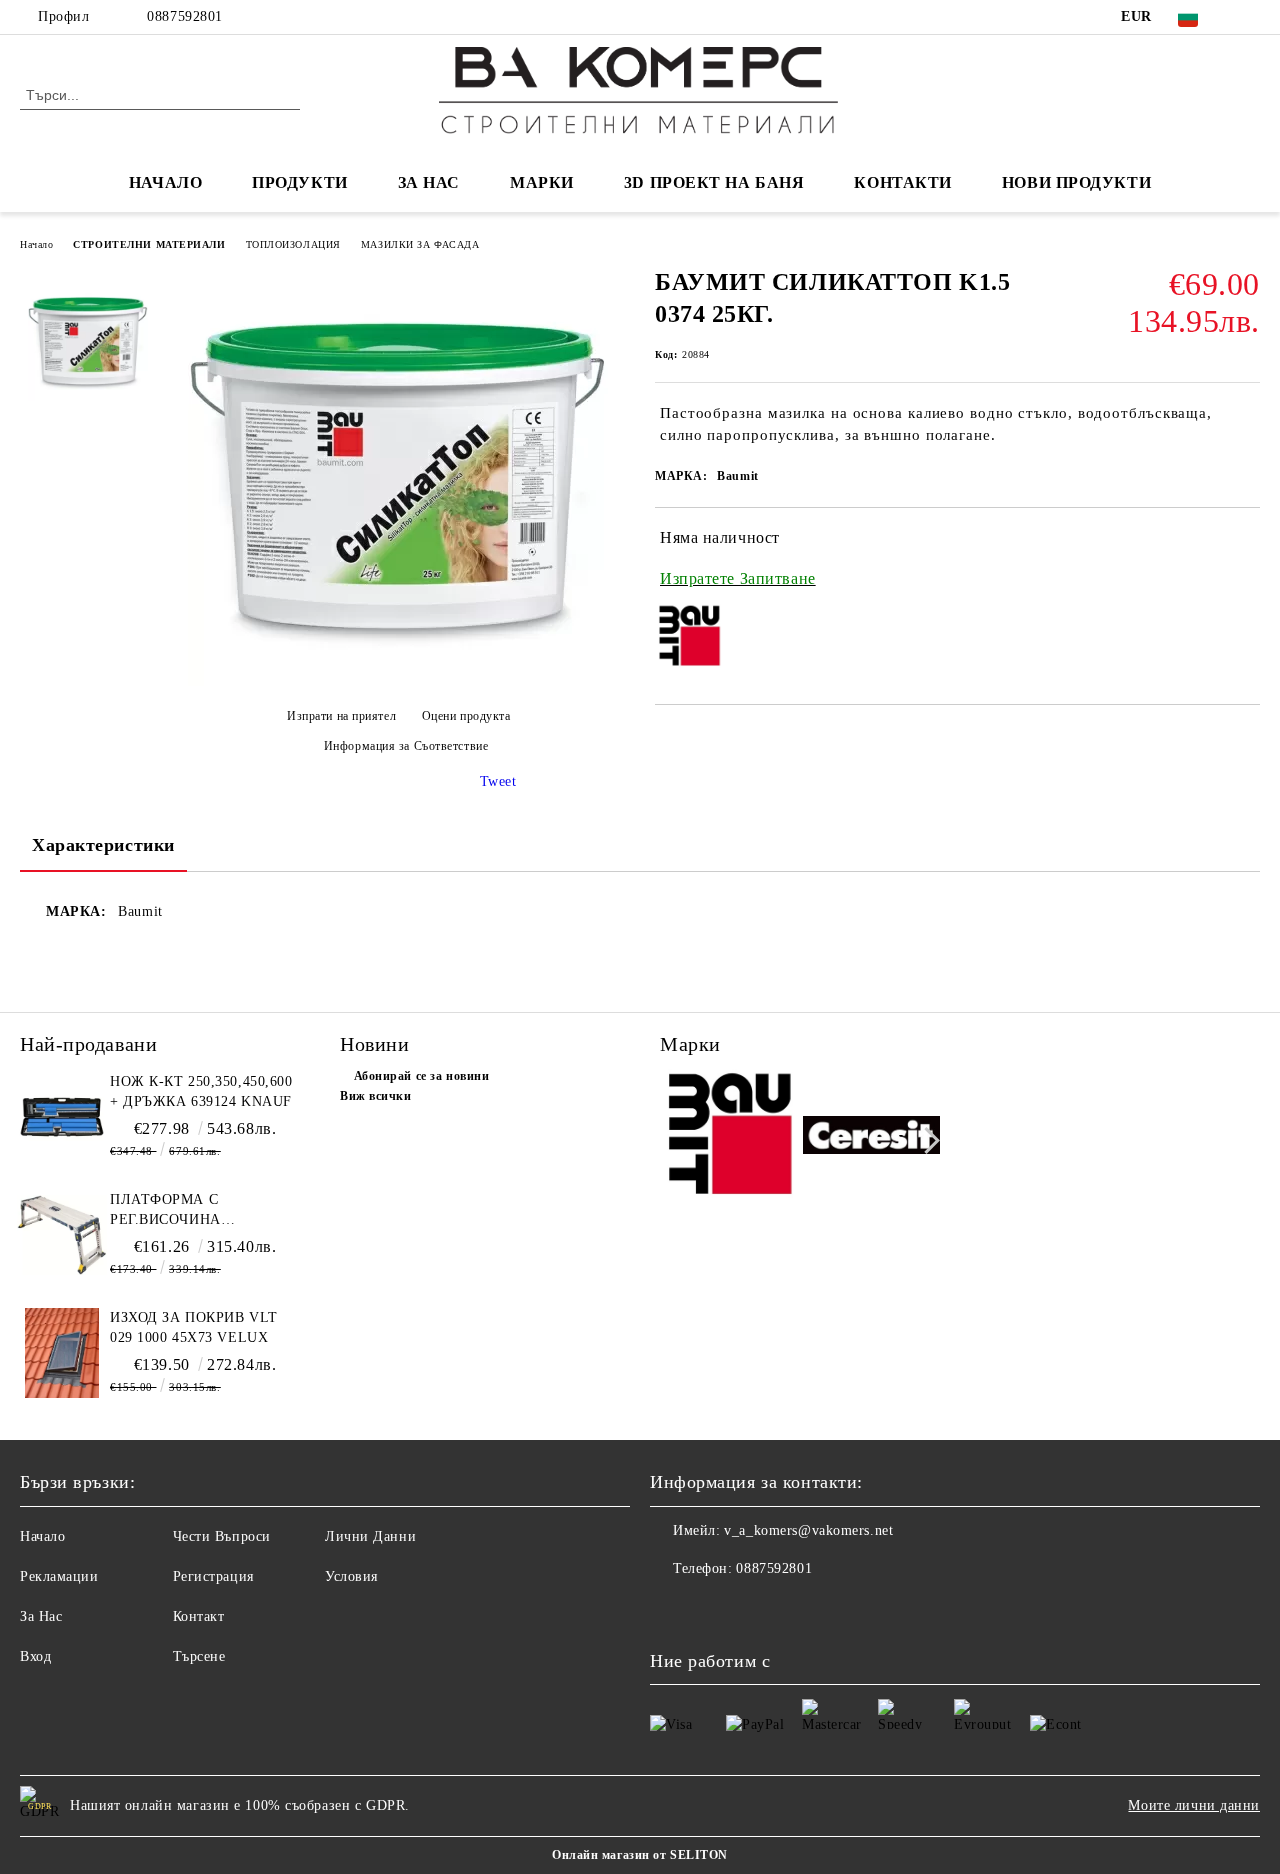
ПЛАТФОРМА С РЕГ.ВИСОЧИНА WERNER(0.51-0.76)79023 (195, 1211)
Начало (36, 244)
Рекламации (59, 1576)
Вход (35, 1656)
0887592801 (185, 16)
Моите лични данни (1194, 1805)
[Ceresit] (872, 1138)
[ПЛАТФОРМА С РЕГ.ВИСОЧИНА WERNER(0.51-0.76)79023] (62, 1235)
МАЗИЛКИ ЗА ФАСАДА (420, 244)
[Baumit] (729, 1138)
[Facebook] (1249, 17)
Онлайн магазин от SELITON (640, 1855)
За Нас (41, 1616)
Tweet (498, 781)
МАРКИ (542, 182)
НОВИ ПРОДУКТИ (1076, 182)
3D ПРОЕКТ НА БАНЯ (714, 182)
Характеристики (103, 845)
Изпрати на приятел (341, 716)
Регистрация (213, 1576)
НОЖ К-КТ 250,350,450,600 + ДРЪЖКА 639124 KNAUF (201, 1091)
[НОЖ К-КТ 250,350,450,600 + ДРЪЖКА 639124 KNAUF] (62, 1117)
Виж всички (376, 1096)
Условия (351, 1576)
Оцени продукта (466, 716)
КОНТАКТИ (902, 182)
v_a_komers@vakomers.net (808, 1530)
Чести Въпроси (222, 1536)
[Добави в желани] (1245, 559)
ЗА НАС (429, 182)
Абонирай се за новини (421, 1076)
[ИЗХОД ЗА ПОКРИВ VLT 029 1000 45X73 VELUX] (62, 1353)
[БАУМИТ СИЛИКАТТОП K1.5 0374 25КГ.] (398, 681)
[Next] (926, 1140)
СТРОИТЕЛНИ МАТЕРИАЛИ (149, 244)
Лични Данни (370, 1536)
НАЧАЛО (165, 182)
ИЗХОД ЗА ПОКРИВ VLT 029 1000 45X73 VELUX (194, 1327)
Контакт (199, 1616)
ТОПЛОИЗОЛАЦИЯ (293, 244)
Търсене (199, 1656)
